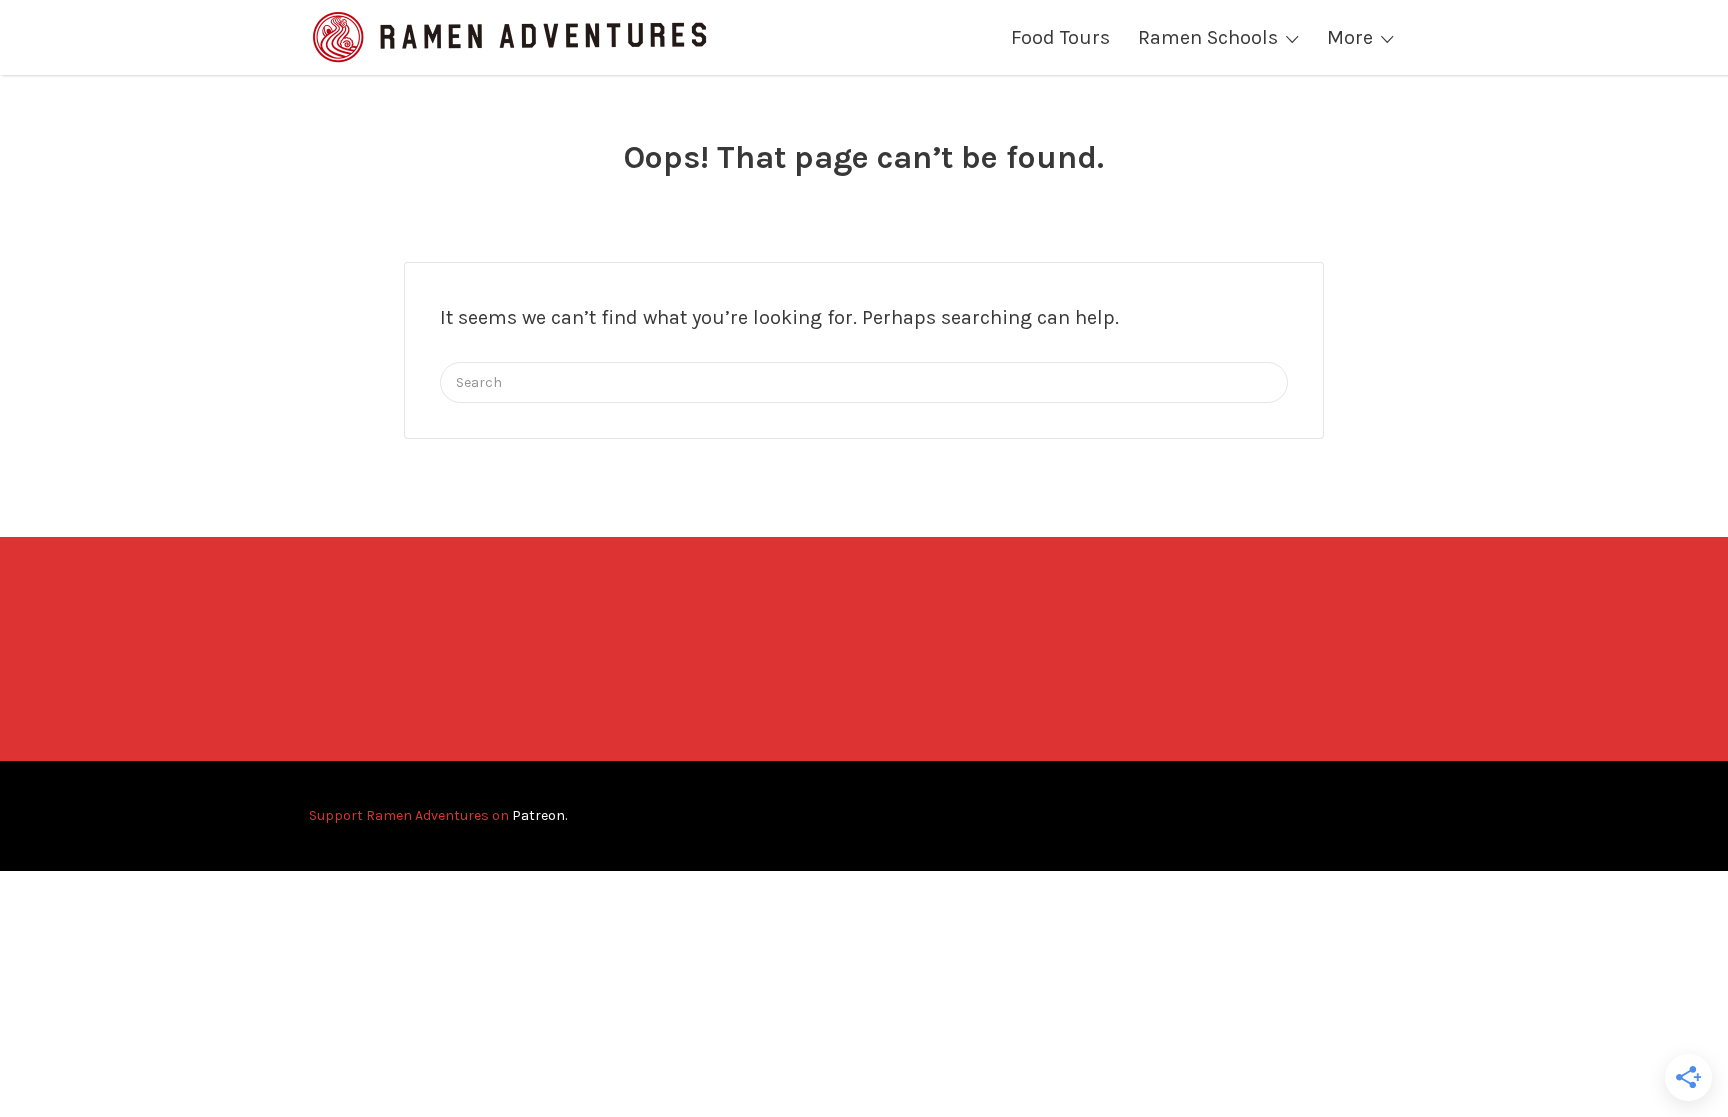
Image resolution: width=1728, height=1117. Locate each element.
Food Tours (1060, 37)
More (1350, 37)
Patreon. (539, 815)
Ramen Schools (1208, 37)
